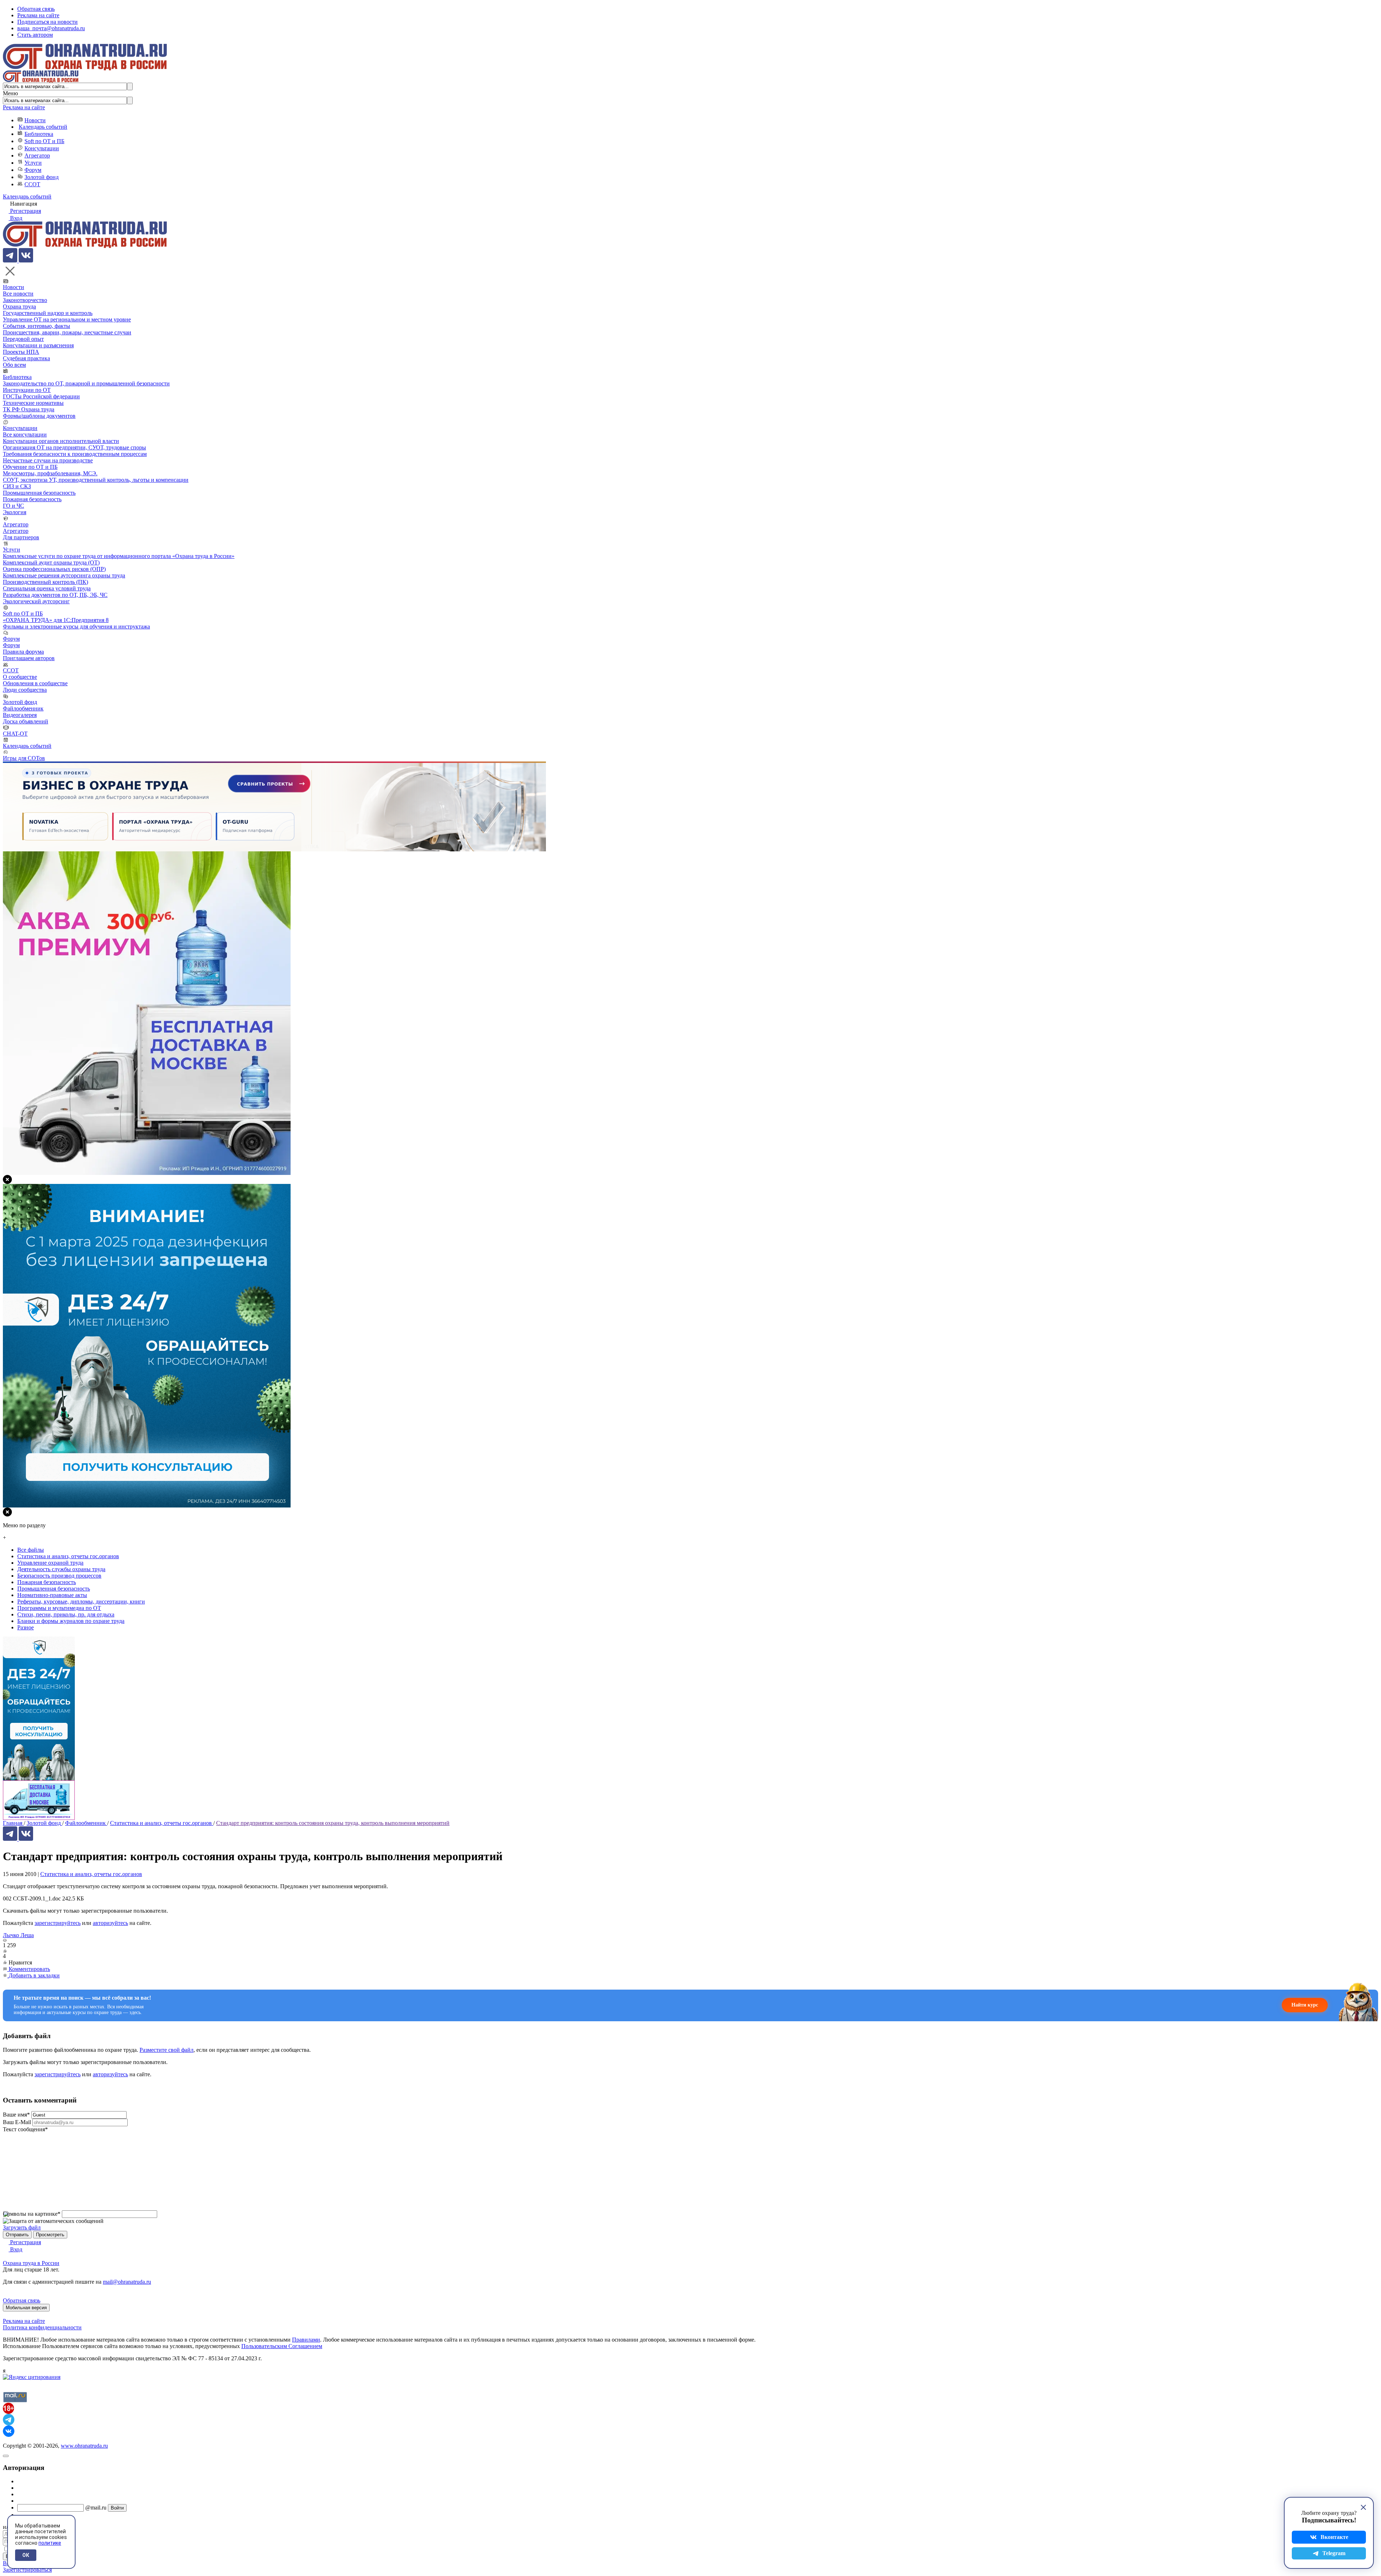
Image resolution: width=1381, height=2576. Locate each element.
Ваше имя (16, 2115)
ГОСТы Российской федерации (41, 396)
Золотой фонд (42, 177)
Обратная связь (36, 9)
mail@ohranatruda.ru (127, 2282)
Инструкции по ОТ (27, 390)
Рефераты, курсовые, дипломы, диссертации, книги (81, 1602)
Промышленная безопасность (39, 493)
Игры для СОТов (24, 758)
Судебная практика (26, 358)
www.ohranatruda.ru (84, 2446)
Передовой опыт (23, 339)
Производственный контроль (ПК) (45, 582)
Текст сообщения (25, 2129)
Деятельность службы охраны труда (61, 1569)
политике (50, 2543)
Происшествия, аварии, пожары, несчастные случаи (67, 332)
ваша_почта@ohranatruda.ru (51, 28)
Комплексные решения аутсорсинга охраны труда (64, 575)
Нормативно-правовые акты (52, 1595)
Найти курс (1305, 2005)
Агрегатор (37, 155)
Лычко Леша (18, 1935)
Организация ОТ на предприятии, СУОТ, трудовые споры (74, 447)
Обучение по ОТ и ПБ (30, 467)
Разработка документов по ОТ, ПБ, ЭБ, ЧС (55, 595)
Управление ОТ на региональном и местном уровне (67, 319)
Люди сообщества (25, 690)
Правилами (306, 2340)
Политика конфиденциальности (42, 2327)
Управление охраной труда (50, 1563)
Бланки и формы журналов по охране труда (71, 1621)
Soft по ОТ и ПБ (44, 141)
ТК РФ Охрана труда (29, 409)
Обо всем (14, 365)
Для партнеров (21, 537)
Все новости (18, 294)
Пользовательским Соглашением (282, 2346)
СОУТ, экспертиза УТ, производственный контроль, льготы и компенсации (96, 480)
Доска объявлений (26, 721)
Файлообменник (23, 708)
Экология (15, 512)
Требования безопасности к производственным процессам (75, 454)
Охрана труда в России (31, 2263)
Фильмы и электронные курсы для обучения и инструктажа (76, 626)
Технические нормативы (33, 403)
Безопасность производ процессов (59, 1576)
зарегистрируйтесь (58, 1923)
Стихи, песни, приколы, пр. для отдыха (66, 1614)
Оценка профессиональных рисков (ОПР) (54, 569)
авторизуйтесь (110, 1923)
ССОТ (32, 184)
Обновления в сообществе (35, 683)
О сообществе (20, 677)
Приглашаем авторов (29, 658)
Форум (33, 170)
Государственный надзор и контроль (48, 313)
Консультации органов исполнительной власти (61, 441)
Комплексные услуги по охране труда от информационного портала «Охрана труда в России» (119, 556)
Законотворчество (25, 300)
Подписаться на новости (47, 22)
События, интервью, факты (37, 326)
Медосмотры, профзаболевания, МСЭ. (50, 473)
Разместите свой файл (167, 2050)
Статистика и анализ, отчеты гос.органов (91, 1874)
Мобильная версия (26, 2308)
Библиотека (39, 134)
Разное (26, 1627)
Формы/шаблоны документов (39, 416)
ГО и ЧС (13, 506)
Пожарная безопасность (32, 499)
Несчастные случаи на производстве (48, 460)
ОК (26, 2555)
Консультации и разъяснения (38, 345)
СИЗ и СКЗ (17, 486)
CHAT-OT (15, 734)
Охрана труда (19, 306)
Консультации (42, 148)
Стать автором (35, 35)
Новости (35, 120)
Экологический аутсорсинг (36, 601)
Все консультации (25, 434)
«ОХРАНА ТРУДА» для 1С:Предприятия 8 (56, 620)
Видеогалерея (20, 715)
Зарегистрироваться (27, 2570)
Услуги (33, 163)
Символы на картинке (32, 2214)
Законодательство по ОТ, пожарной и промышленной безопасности (86, 383)
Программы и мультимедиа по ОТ (59, 1608)
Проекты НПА (21, 352)
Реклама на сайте (38, 15)
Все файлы (31, 1550)
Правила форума (23, 652)
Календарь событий (43, 127)
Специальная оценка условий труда (47, 588)
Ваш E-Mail (17, 2122)
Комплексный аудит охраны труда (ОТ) (51, 562)
